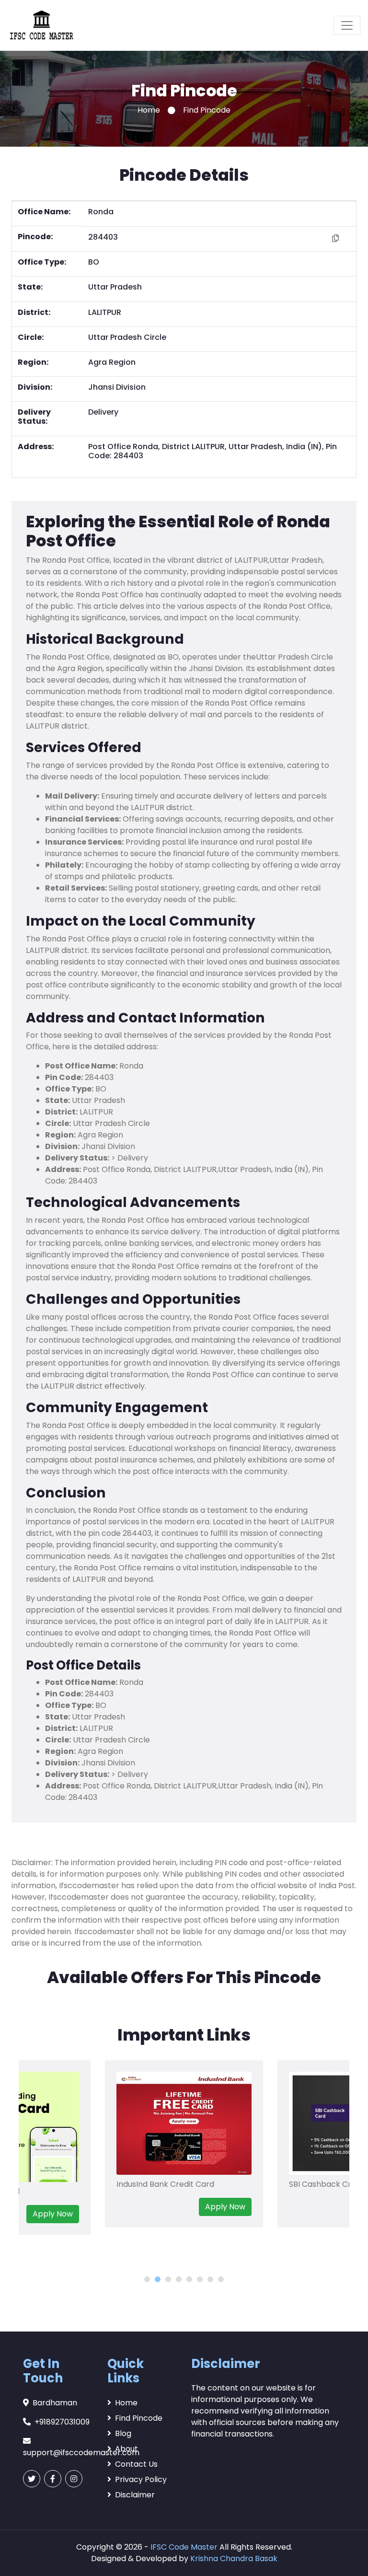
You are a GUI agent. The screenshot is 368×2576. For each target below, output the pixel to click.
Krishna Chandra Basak (234, 2559)
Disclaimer (135, 2495)
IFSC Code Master (184, 2547)
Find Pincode (139, 2418)
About (126, 2449)
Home (149, 110)
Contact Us (136, 2464)
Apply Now (53, 2214)
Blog (123, 2433)
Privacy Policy (141, 2479)
